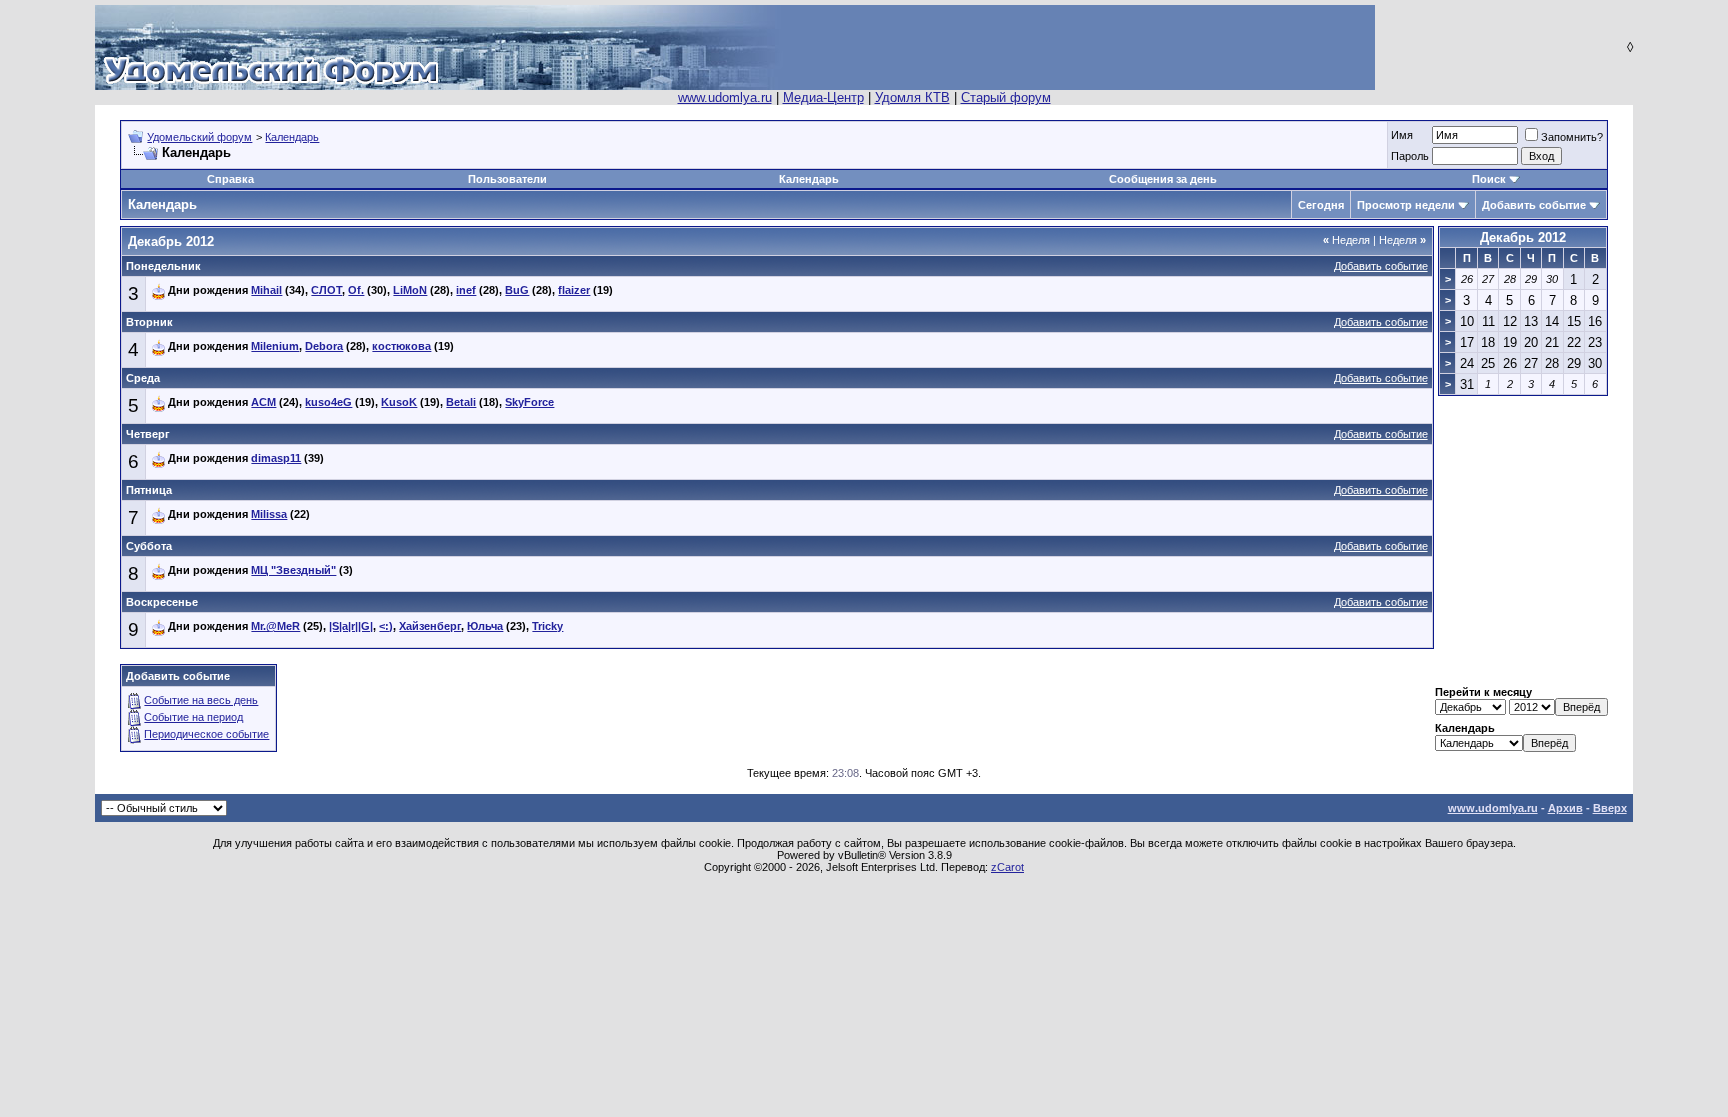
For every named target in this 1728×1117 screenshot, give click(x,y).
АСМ (263, 402)
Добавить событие (1534, 205)
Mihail (266, 290)
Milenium (275, 346)
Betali (461, 402)
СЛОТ (326, 290)
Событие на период (193, 717)
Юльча (485, 626)
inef (466, 290)
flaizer (574, 290)
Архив (1565, 808)
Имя (1402, 135)
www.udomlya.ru (725, 97)
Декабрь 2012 (1523, 237)
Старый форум (1006, 97)
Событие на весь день (201, 700)
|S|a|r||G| (351, 626)
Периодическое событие (206, 734)
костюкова (401, 346)
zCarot (1007, 867)
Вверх (1610, 808)
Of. (356, 290)
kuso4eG (328, 402)
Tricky (547, 626)
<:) (386, 626)
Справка (230, 179)
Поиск (1489, 179)
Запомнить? (1572, 137)
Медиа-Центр (823, 97)
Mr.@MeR (275, 626)
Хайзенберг (430, 626)
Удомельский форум (199, 137)
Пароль (1410, 156)
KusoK (399, 402)
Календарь (292, 137)
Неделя (1346, 240)
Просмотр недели (1406, 205)
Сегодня (1321, 205)
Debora (324, 346)
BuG (517, 290)
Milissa (269, 514)
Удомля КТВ (912, 97)
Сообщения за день (1163, 179)
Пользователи (507, 179)
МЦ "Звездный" (293, 570)
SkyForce (529, 402)
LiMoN (410, 290)
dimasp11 (276, 458)
